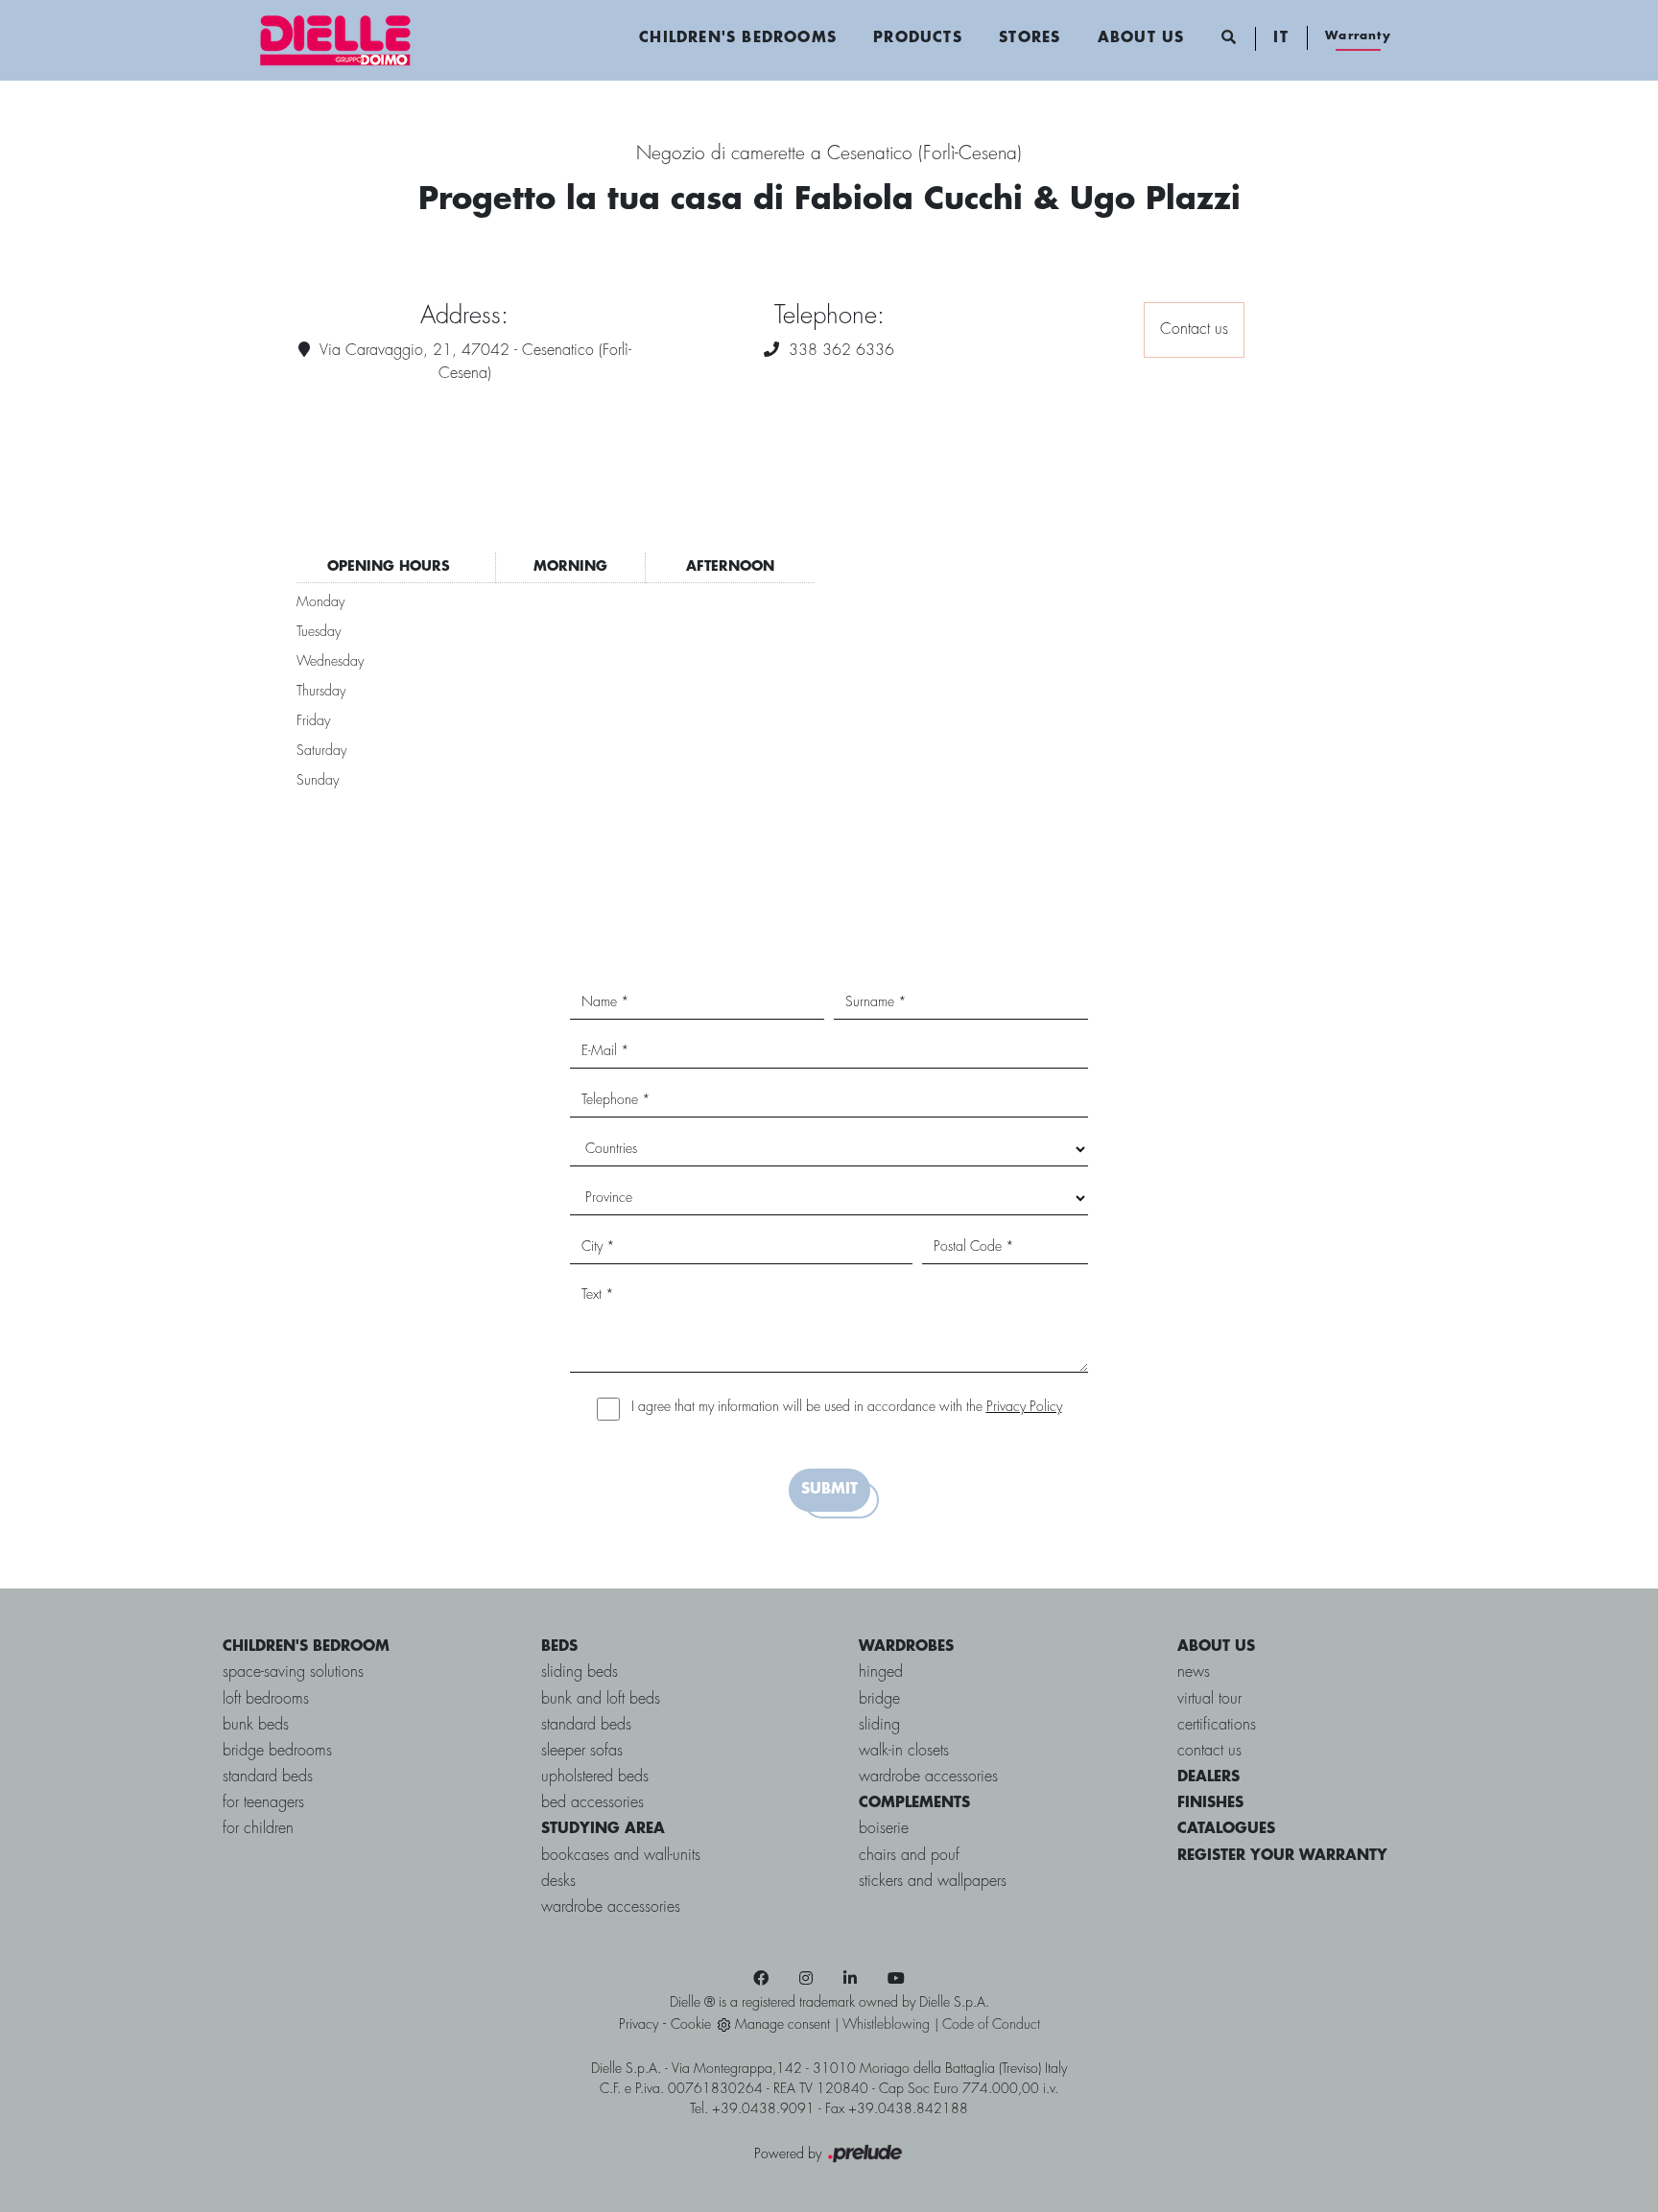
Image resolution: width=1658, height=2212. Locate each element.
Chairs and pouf (909, 1856)
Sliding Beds (580, 1672)
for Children (258, 1829)
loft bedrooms (266, 1699)
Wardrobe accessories (611, 1907)
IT (1280, 38)
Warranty (1358, 36)
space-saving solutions (293, 1672)
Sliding (879, 1725)
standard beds (268, 1777)
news (1194, 1672)
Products (918, 38)
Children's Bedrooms (738, 38)
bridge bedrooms (277, 1751)
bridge (879, 1699)
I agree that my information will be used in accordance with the (847, 1407)
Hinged (881, 1672)
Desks (558, 1882)
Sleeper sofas (582, 1751)
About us (1141, 38)
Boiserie (884, 1829)
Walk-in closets (904, 1751)
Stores (1030, 38)
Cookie (691, 2025)
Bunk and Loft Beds (601, 1699)
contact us (1209, 1751)
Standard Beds (586, 1725)
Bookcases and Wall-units (621, 1856)
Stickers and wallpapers (933, 1882)
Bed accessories (592, 1803)
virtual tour (1209, 1699)
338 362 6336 (841, 351)
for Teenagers (263, 1803)
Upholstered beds (595, 1777)
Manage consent (782, 2025)
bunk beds (256, 1725)
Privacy (639, 2025)
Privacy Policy (1024, 1407)
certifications (1217, 1725)
